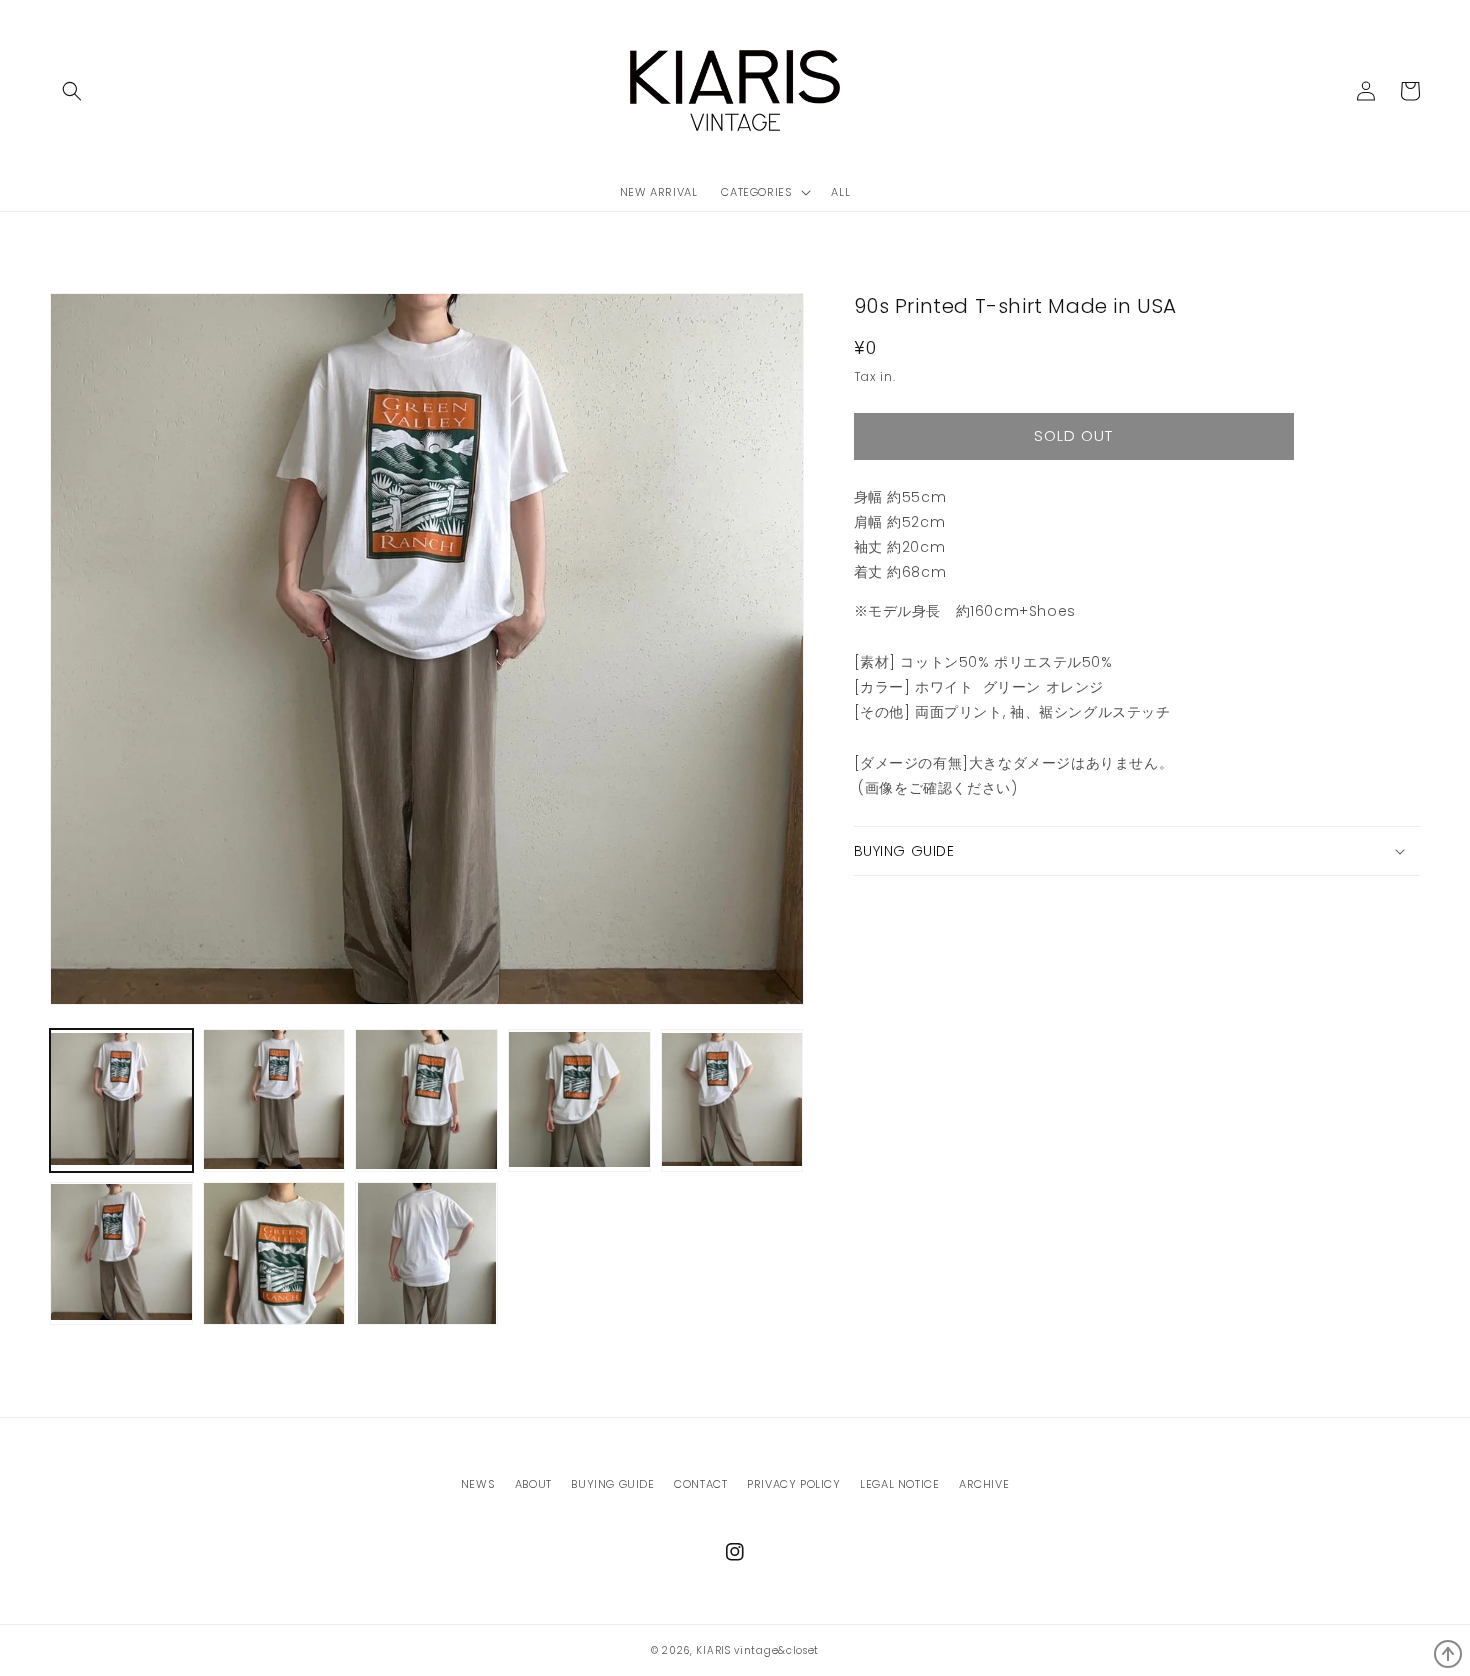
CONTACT (700, 1484)
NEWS (478, 1484)
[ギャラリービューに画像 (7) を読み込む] (274, 1253)
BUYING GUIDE (612, 1484)
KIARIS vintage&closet (757, 1650)
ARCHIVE (984, 1484)
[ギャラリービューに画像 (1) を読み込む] (121, 1100)
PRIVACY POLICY (793, 1484)
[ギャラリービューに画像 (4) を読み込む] (579, 1100)
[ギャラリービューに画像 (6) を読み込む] (121, 1253)
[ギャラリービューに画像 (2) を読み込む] (274, 1100)
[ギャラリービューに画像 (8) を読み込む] (426, 1253)
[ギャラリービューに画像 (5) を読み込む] (732, 1100)
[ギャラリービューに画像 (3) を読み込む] (426, 1100)
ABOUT (533, 1484)
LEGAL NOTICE (899, 1484)
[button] (72, 91)
